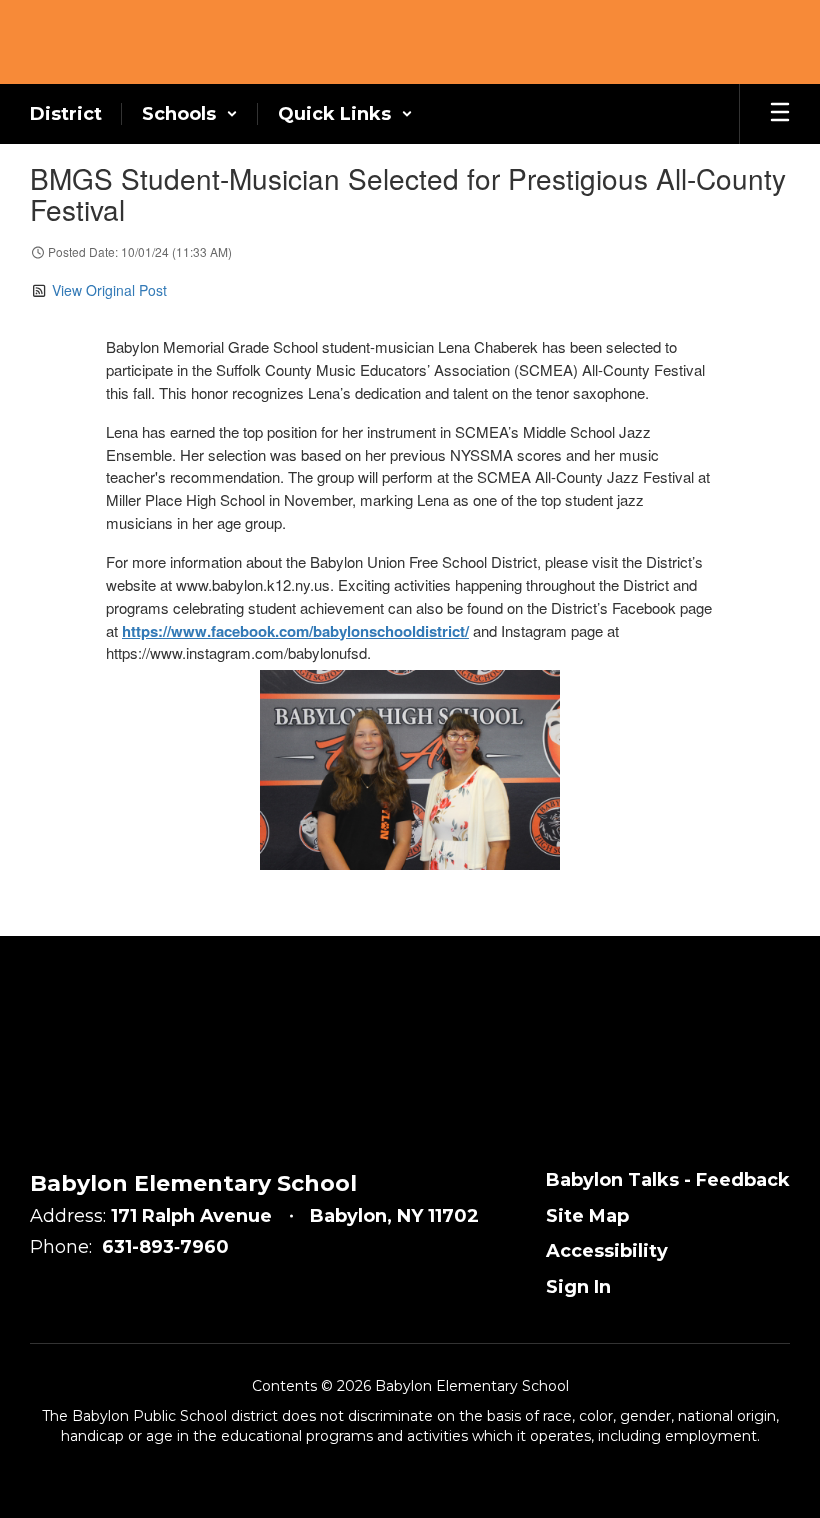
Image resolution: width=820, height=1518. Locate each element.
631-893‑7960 (165, 1247)
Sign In (578, 1287)
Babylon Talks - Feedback (668, 1180)
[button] (190, 114)
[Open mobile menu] (780, 114)
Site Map (587, 1216)
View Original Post (109, 290)
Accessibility (607, 1251)
